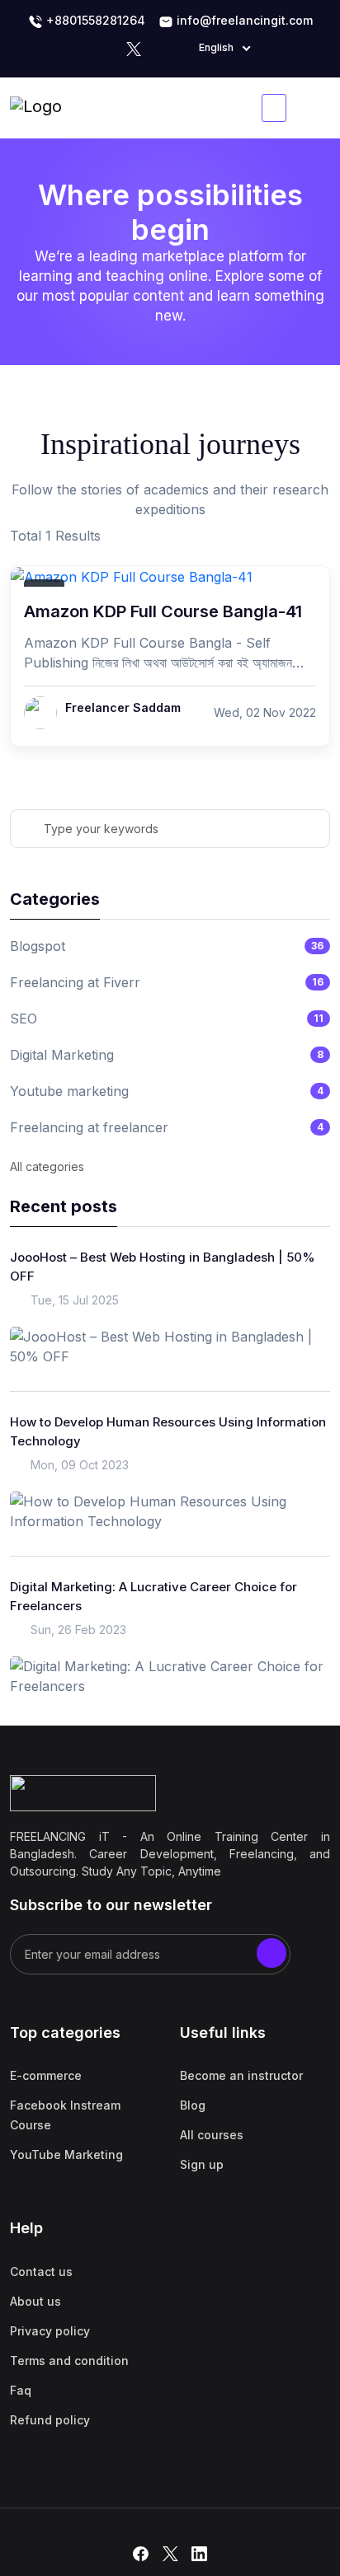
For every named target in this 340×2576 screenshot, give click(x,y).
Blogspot (38, 946)
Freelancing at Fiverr (75, 982)
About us (35, 2301)
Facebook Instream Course (65, 2115)
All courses (212, 2135)
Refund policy (50, 2420)
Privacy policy (50, 2331)
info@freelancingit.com (243, 20)
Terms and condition (69, 2361)
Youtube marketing (69, 1091)
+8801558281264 (94, 20)
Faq (21, 2390)
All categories (47, 1166)
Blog (193, 2105)
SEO (24, 1019)
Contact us (41, 2272)
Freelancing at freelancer (89, 1127)
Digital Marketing (62, 1055)
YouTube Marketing (66, 2154)
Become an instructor (241, 2075)
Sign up (202, 2164)
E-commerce (46, 2075)
